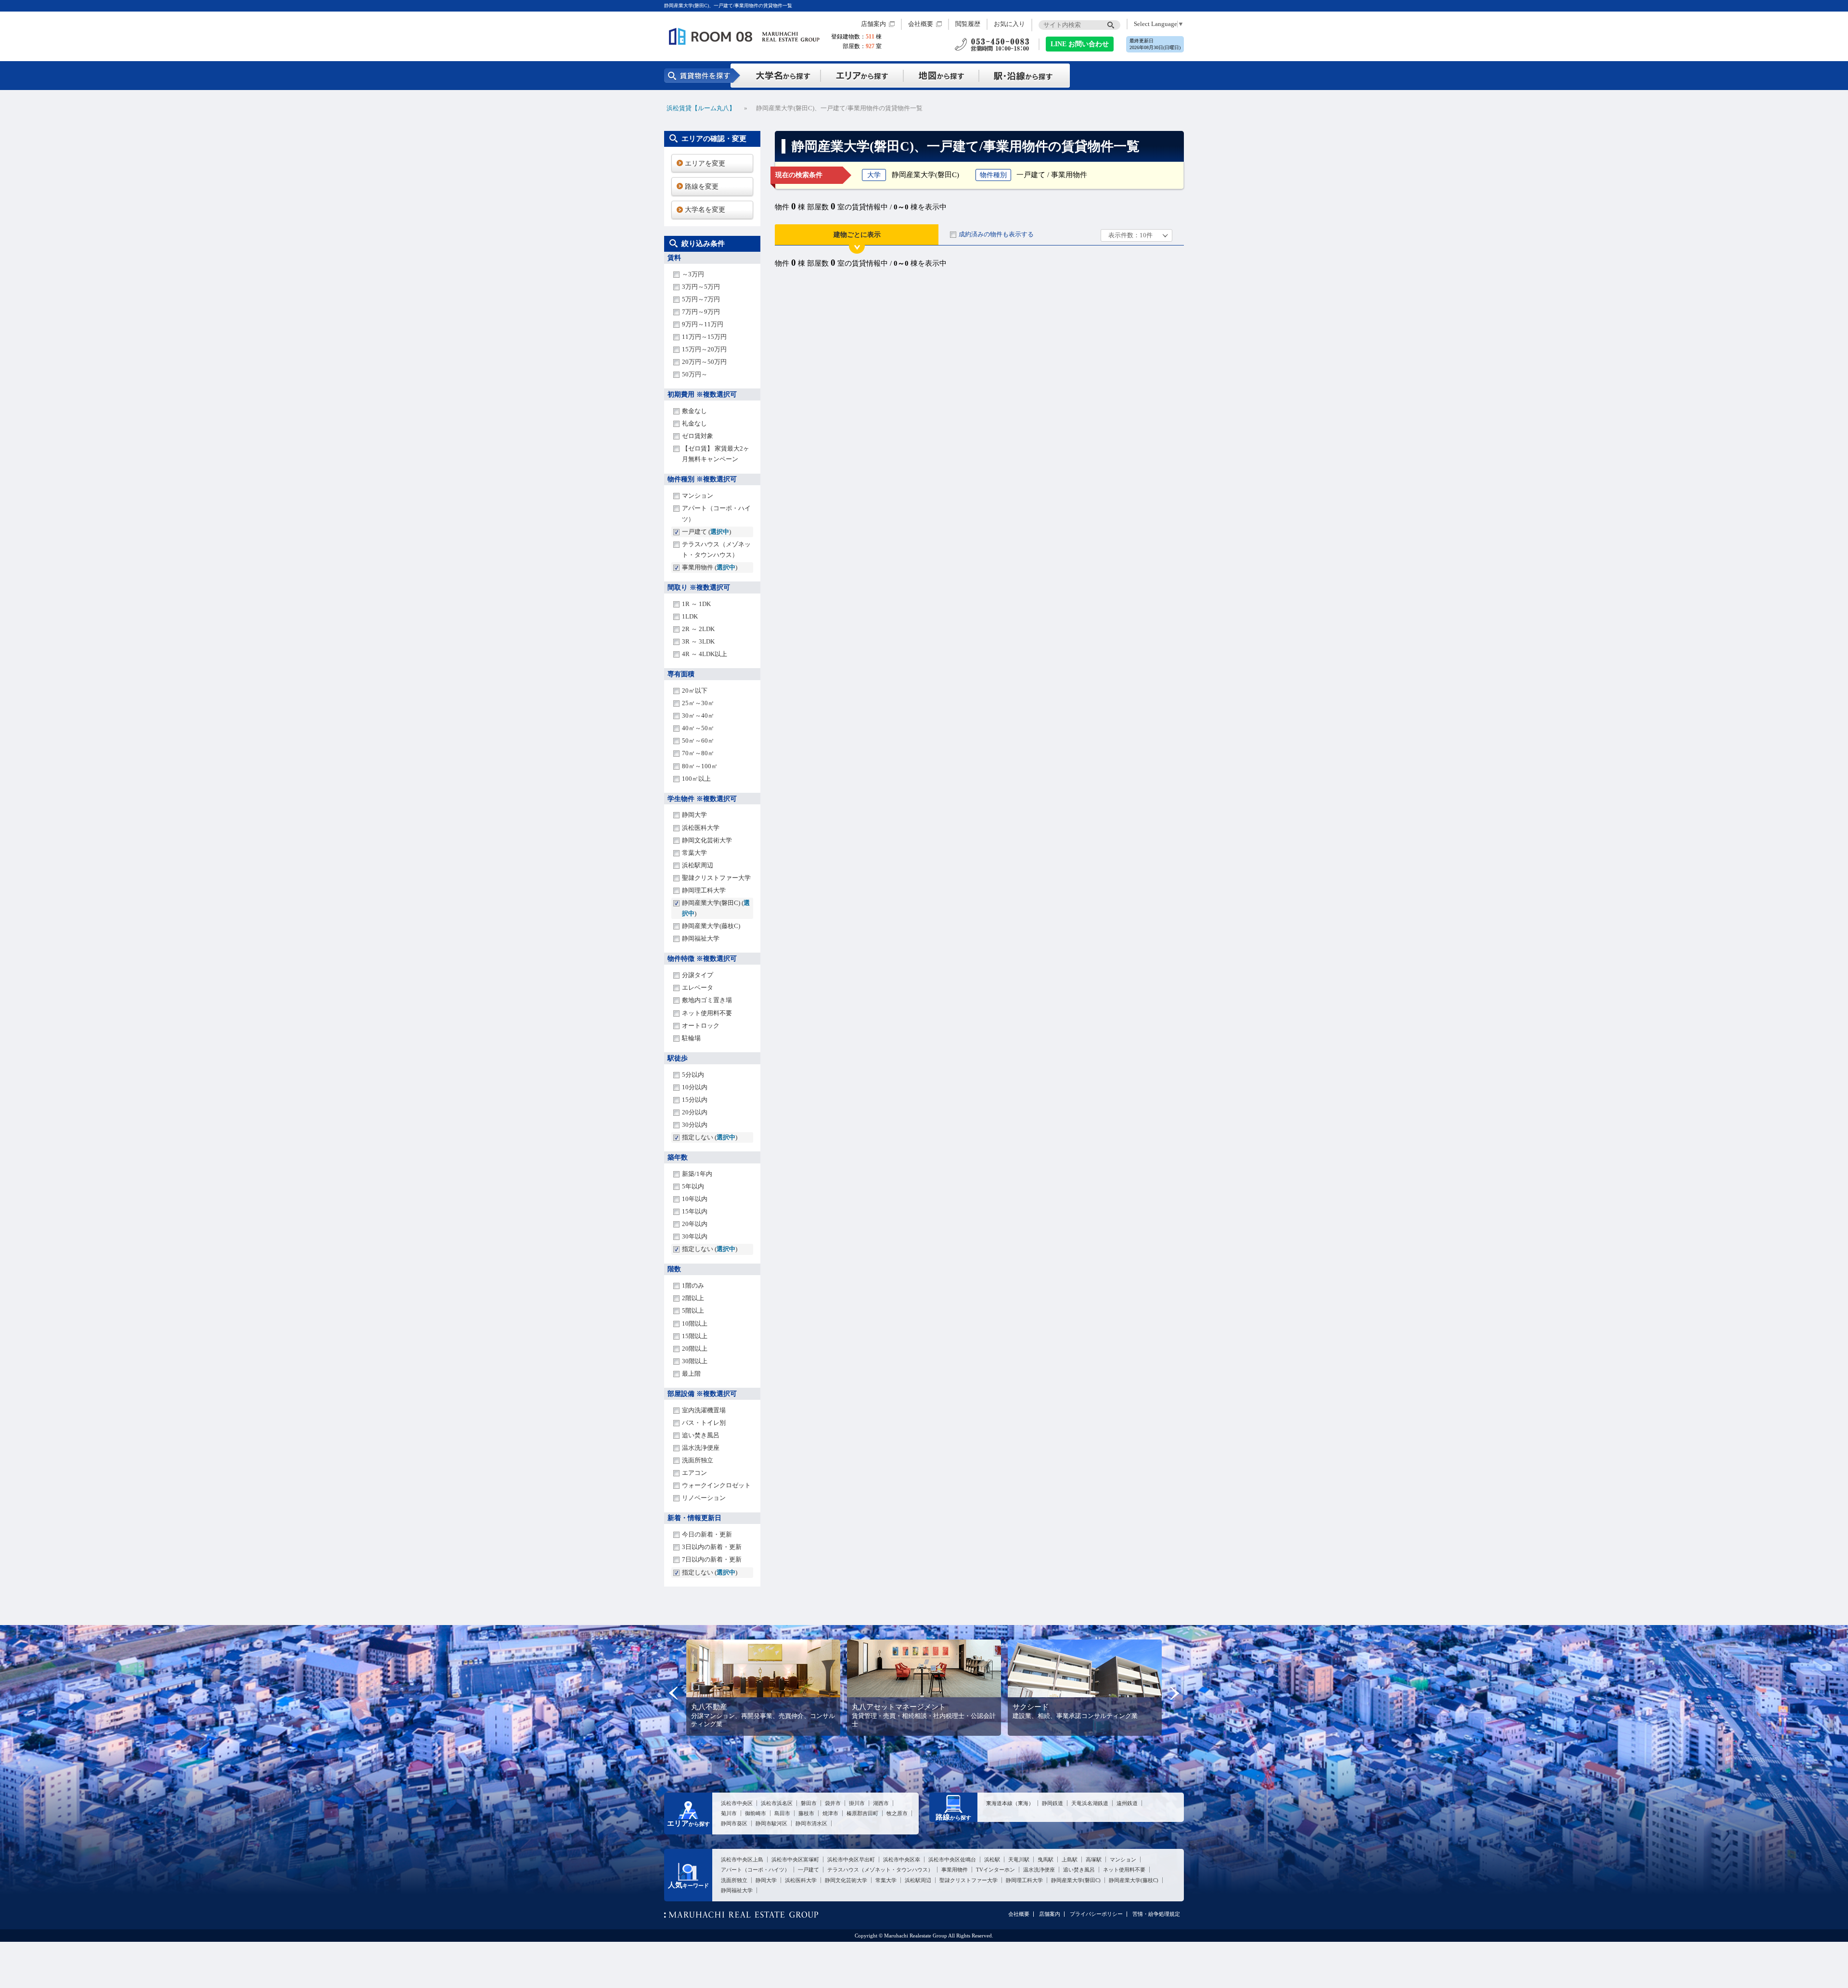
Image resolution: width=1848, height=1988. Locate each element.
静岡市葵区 (734, 1823)
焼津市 (830, 1813)
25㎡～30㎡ (698, 703)
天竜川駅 (1019, 1859)
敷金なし (694, 411)
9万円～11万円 (703, 324)
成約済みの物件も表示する (996, 234)
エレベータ (698, 988)
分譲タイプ (698, 975)
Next (1174, 1693)
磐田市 (809, 1803)
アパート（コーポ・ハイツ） (716, 513)
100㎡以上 (696, 779)
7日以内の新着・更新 (712, 1559)
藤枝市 (806, 1813)
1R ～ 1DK (696, 604)
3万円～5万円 (701, 287)
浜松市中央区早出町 (851, 1859)
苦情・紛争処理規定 (1156, 1914)
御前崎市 (756, 1813)
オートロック (701, 1026)
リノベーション (704, 1498)
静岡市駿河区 (771, 1823)
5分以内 (693, 1075)
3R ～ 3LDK (698, 641)
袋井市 (833, 1803)
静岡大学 (694, 815)
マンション (698, 496)
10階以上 (695, 1323)
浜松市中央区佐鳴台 (952, 1859)
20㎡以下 (695, 691)
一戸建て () (706, 532)
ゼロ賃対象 (698, 436)
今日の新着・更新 (707, 1534)
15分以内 (695, 1100)
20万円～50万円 (704, 362)
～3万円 (693, 274)
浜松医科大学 (701, 828)
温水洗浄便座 (701, 1448)
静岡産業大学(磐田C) (1076, 1880)
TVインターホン (995, 1870)
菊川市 (729, 1813)
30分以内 (695, 1125)
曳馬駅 (1046, 1859)
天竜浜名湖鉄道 (1090, 1803)
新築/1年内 (697, 1174)
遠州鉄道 (1127, 1803)
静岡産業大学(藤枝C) (711, 926)
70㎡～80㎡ (698, 753)
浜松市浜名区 (777, 1803)
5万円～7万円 (701, 299)
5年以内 (693, 1186)
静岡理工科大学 (704, 890)
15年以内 (695, 1211)
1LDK (690, 616)
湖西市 (881, 1803)
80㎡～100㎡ (700, 766)
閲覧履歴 (968, 24)
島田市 (782, 1813)
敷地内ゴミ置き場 (707, 1000)
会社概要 (921, 24)
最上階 (691, 1374)
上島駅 (1070, 1859)
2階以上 (693, 1298)
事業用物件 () (710, 567)
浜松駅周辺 (698, 865)
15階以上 (695, 1336)
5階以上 (693, 1310)
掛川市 (857, 1803)
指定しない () (710, 1137)
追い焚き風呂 (701, 1435)
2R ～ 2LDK (698, 629)
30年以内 (695, 1236)
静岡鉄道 (1052, 1803)
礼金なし (694, 423)
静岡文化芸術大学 (707, 840)
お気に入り (1009, 24)
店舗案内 (873, 24)
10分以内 (695, 1087)
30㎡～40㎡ (698, 716)
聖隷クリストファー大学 (716, 878)
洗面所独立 (698, 1460)
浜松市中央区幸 (902, 1859)
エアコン (694, 1473)
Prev (674, 1693)
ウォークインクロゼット (716, 1485)
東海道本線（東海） (1010, 1803)
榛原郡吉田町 (862, 1813)
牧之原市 (897, 1813)
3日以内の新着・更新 (712, 1547)
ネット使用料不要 (707, 1013)
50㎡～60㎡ (698, 741)
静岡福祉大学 (701, 938)
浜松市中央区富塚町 (795, 1859)
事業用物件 (955, 1870)
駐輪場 (691, 1038)
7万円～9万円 (701, 312)
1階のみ (693, 1285)
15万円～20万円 (704, 349)
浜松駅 (992, 1859)
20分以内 (695, 1112)
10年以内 (695, 1199)
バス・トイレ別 (704, 1423)
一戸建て (808, 1870)
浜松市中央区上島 (742, 1859)
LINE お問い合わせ (1080, 44)
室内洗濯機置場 (704, 1410)
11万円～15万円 (704, 337)
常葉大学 (694, 853)
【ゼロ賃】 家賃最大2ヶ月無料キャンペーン (716, 454)
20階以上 (695, 1349)
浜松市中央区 (737, 1803)
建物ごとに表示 (857, 235)
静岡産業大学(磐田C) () (716, 908)
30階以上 (695, 1361)
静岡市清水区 (811, 1823)
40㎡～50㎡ (698, 728)
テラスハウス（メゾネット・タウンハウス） (716, 549)
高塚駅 (1094, 1859)
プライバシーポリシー (1096, 1914)
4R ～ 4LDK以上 (705, 654)
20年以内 (695, 1224)
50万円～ (695, 374)
